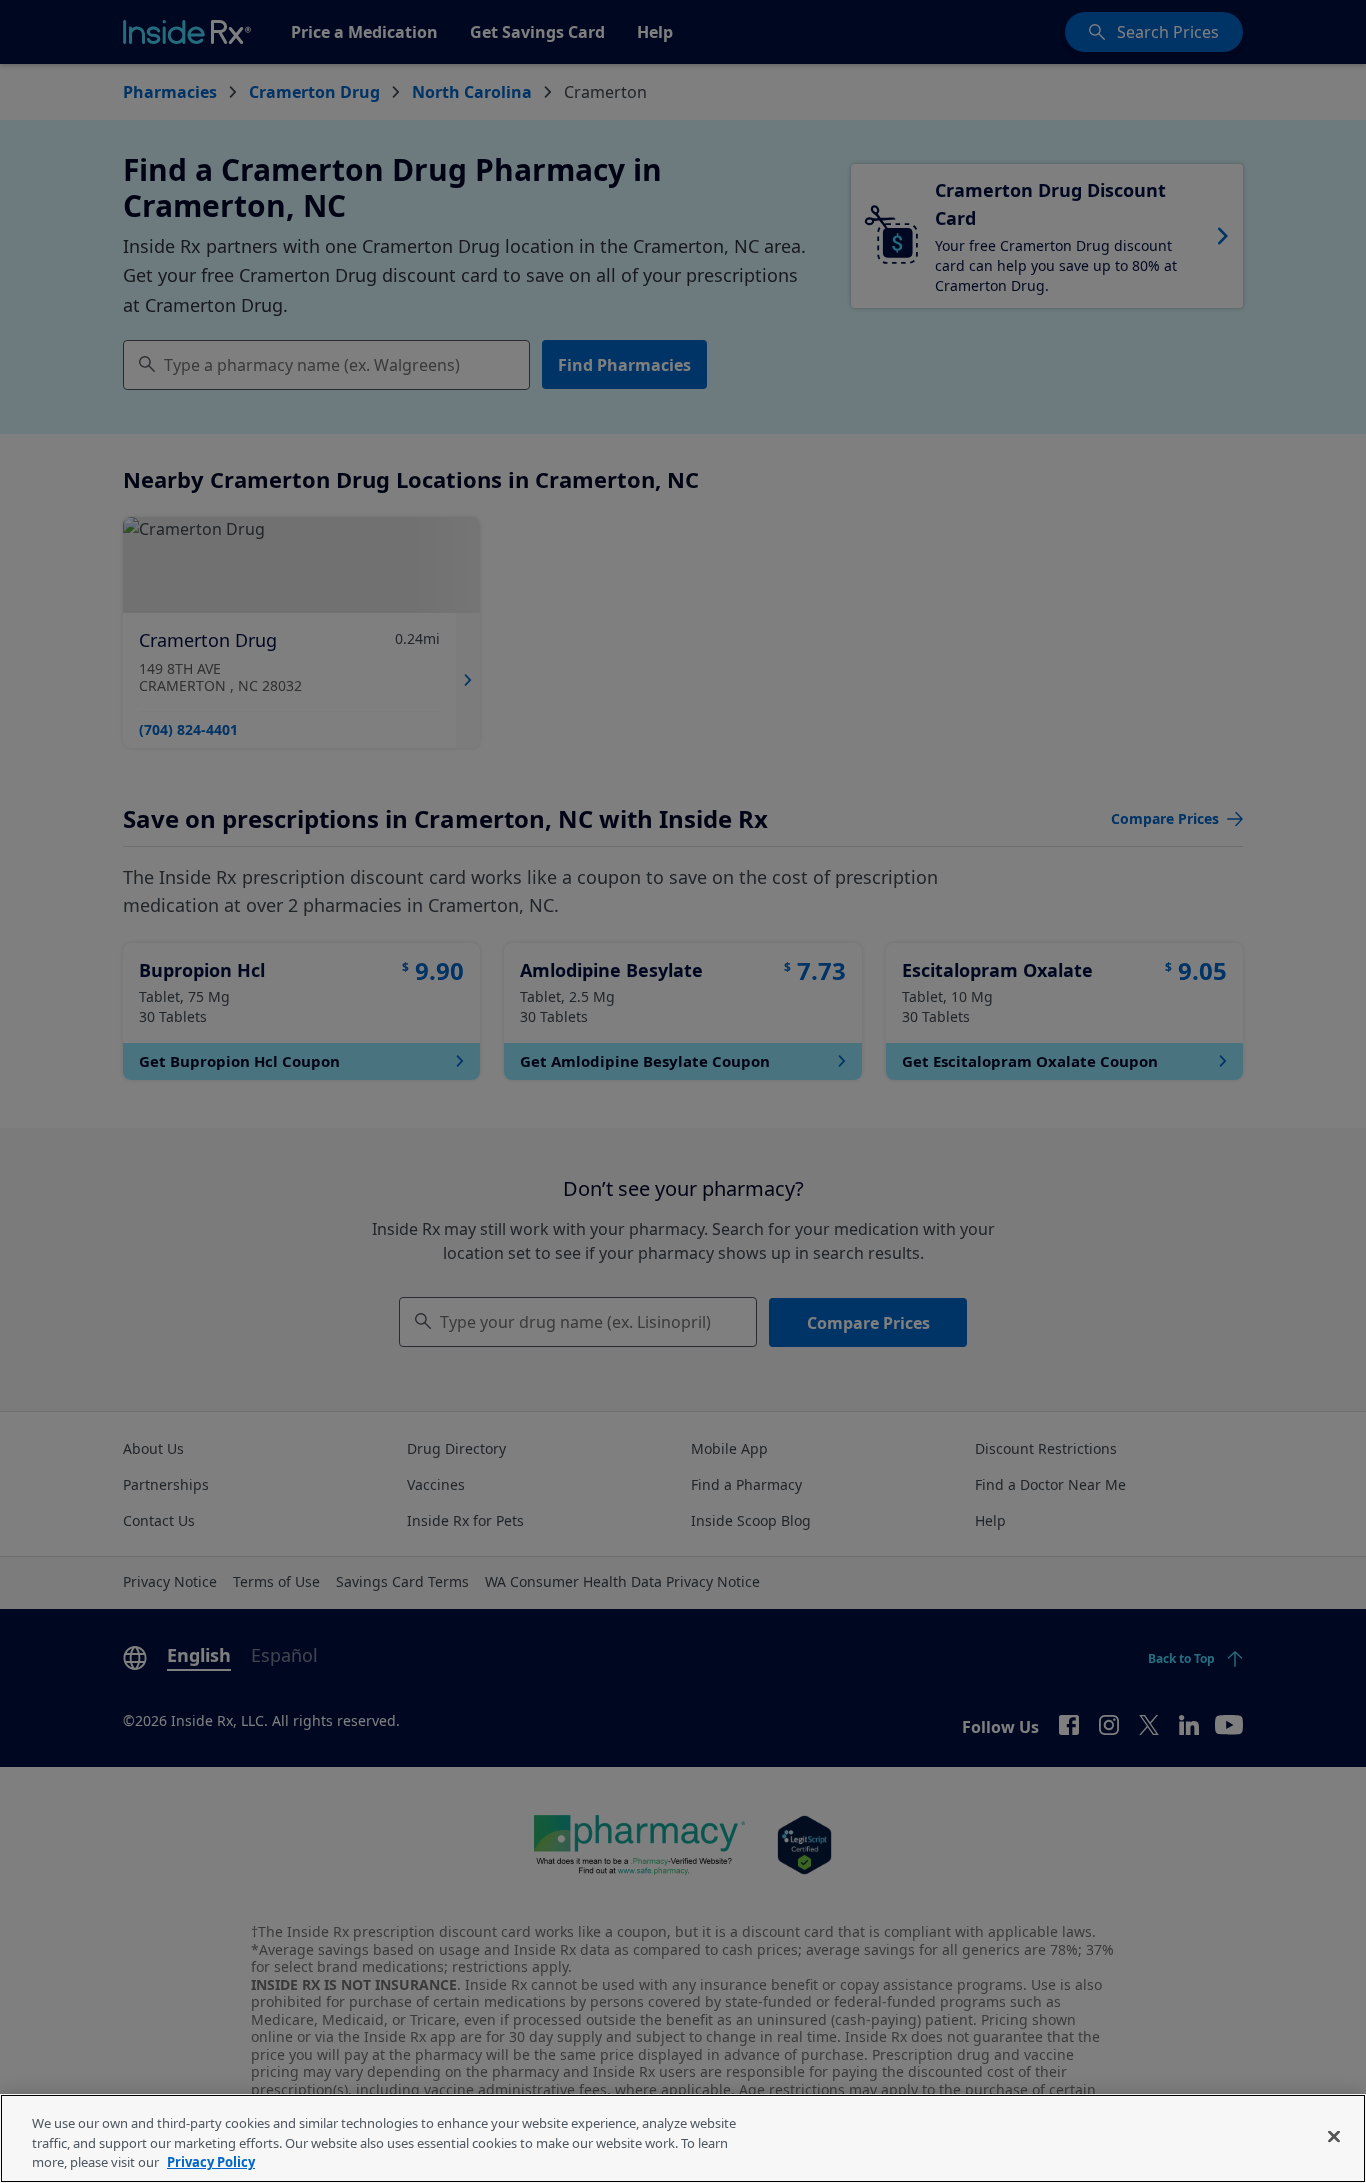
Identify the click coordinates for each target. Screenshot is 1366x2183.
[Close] (1334, 2136)
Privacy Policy (211, 2162)
